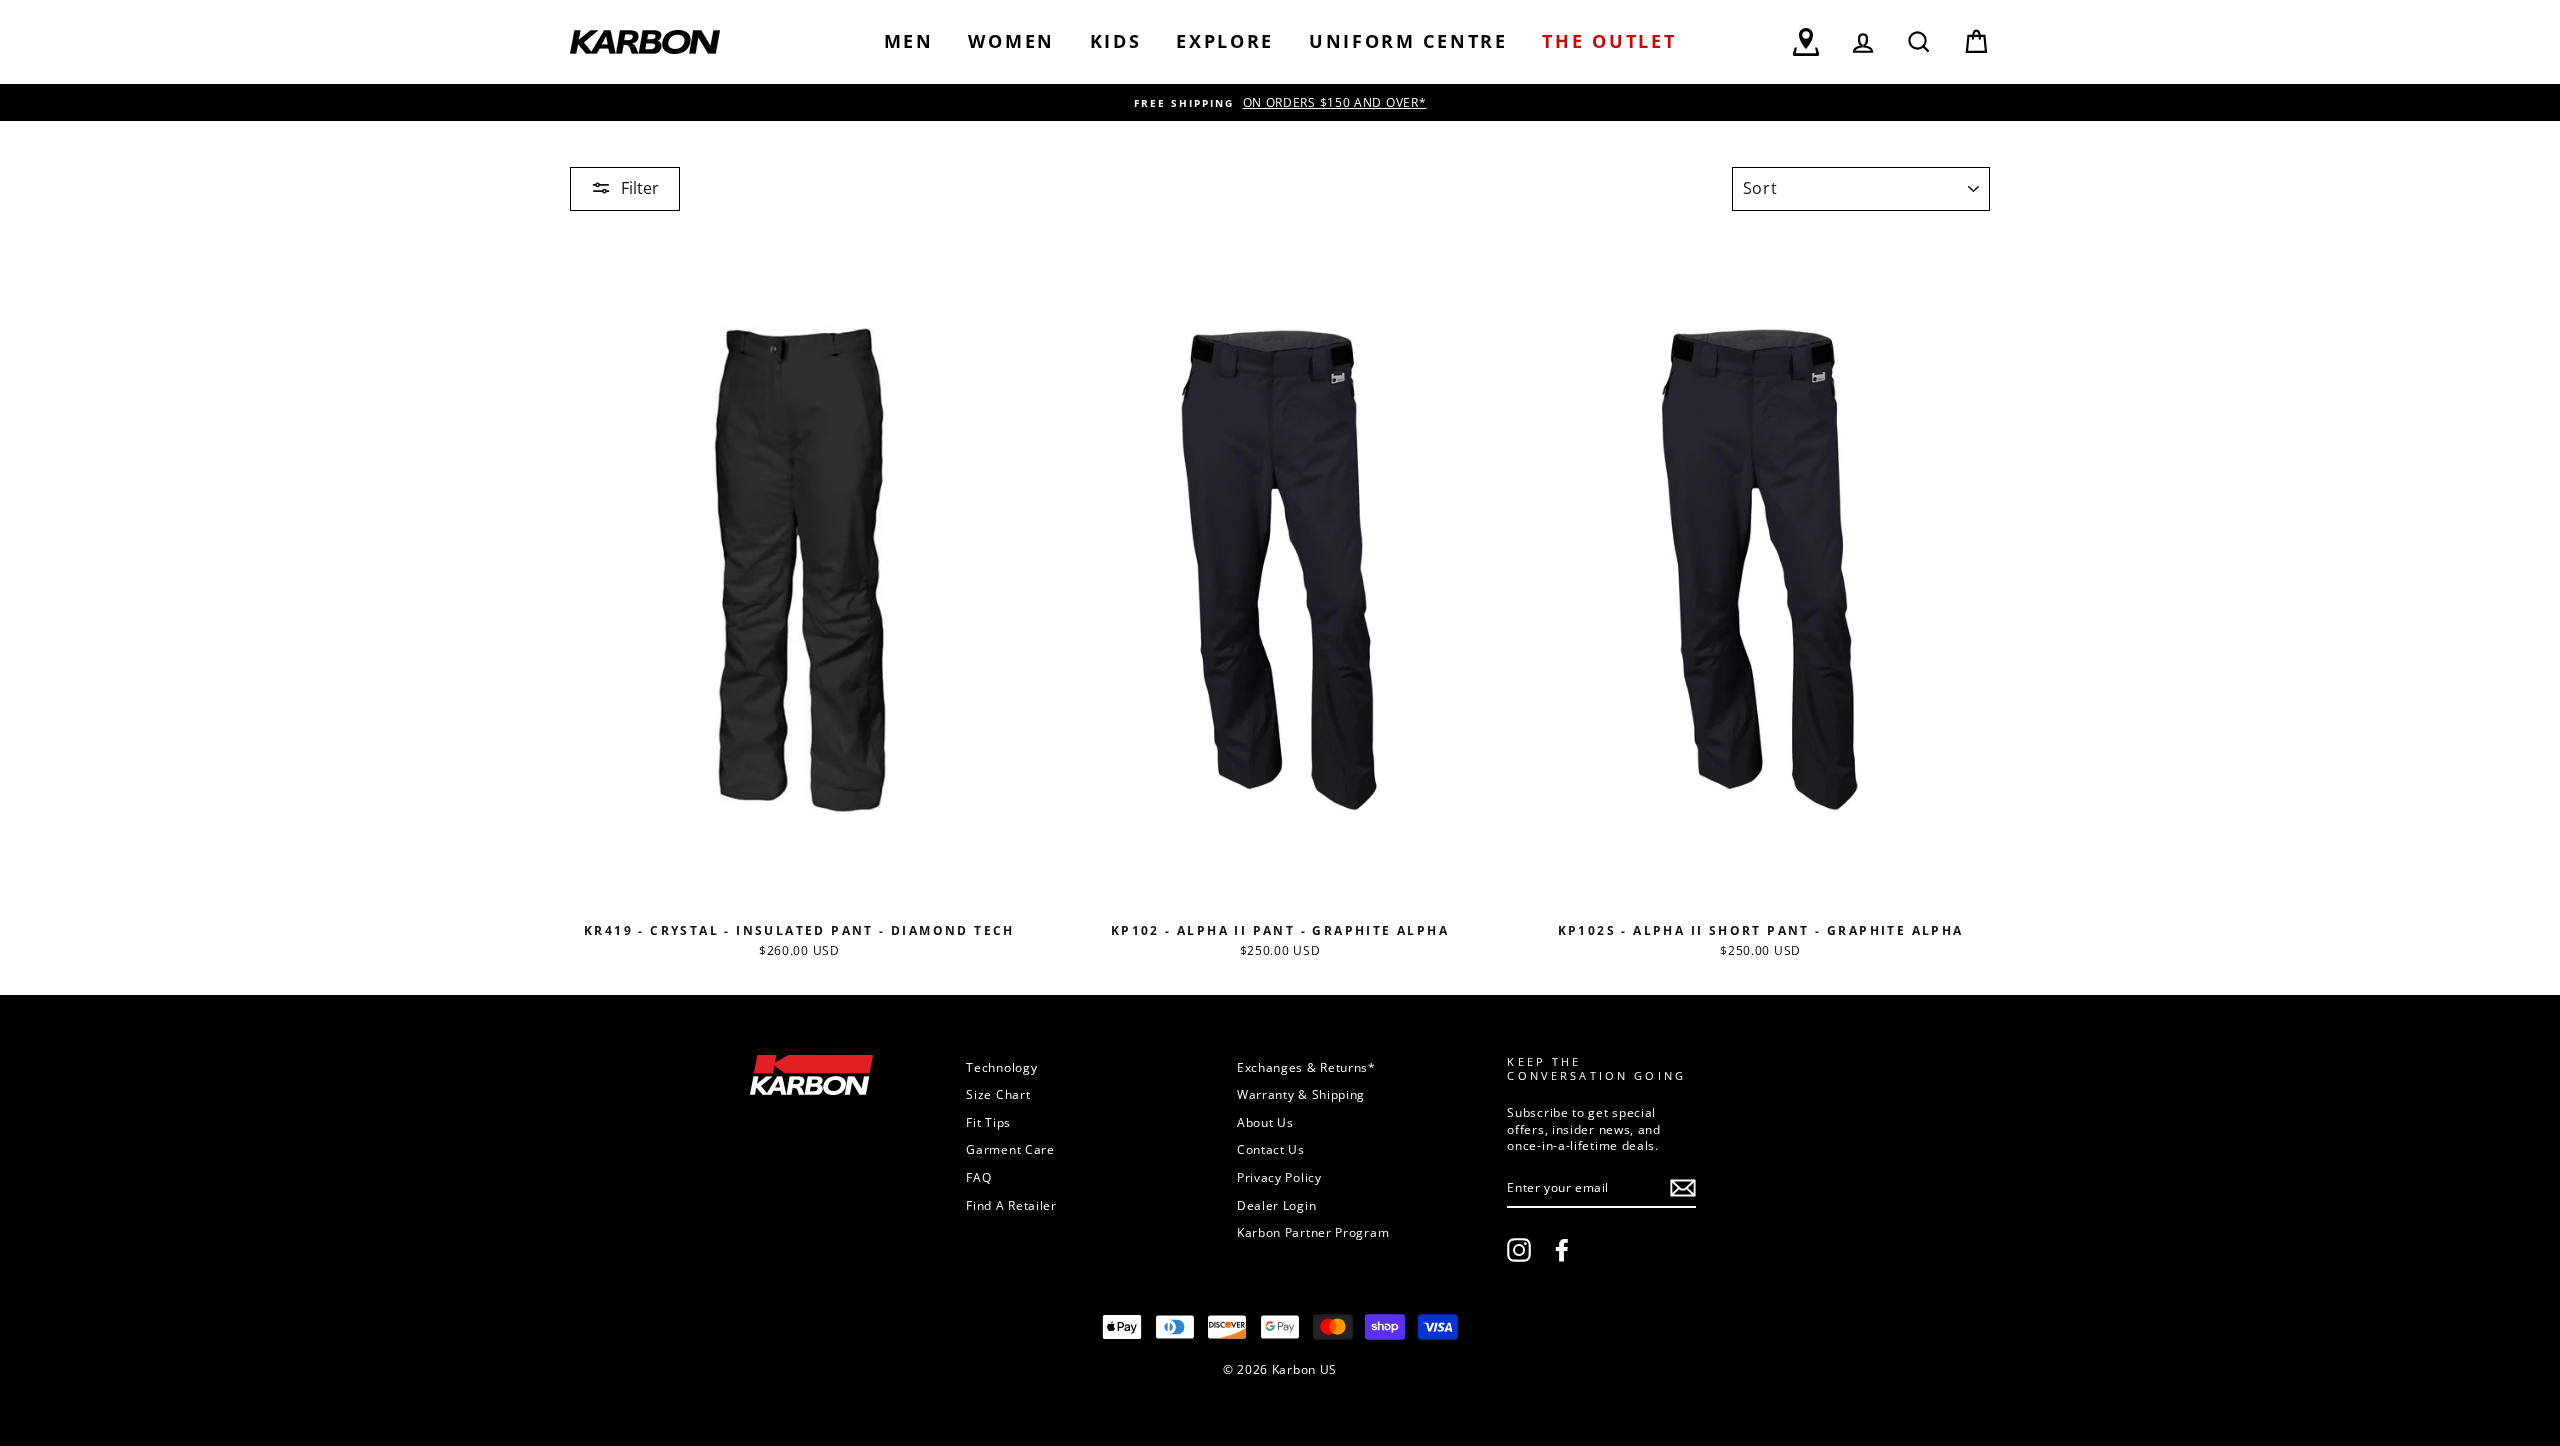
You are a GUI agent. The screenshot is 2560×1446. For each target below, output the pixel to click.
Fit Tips (988, 1122)
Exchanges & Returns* (1306, 1067)
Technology (1001, 1067)
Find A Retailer (1011, 1205)
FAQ (978, 1177)
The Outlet (1609, 41)
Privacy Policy (1279, 1177)
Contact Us (1271, 1149)
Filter (640, 188)
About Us (1265, 1122)
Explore (1225, 41)
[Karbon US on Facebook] (1562, 1250)
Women (1011, 41)
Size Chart (998, 1094)
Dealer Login (1276, 1205)
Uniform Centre (1408, 41)
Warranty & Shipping (1301, 1094)
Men (909, 41)
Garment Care (1010, 1149)
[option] (1280, 102)
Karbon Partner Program (1313, 1232)
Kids (1116, 41)
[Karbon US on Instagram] (1519, 1250)
